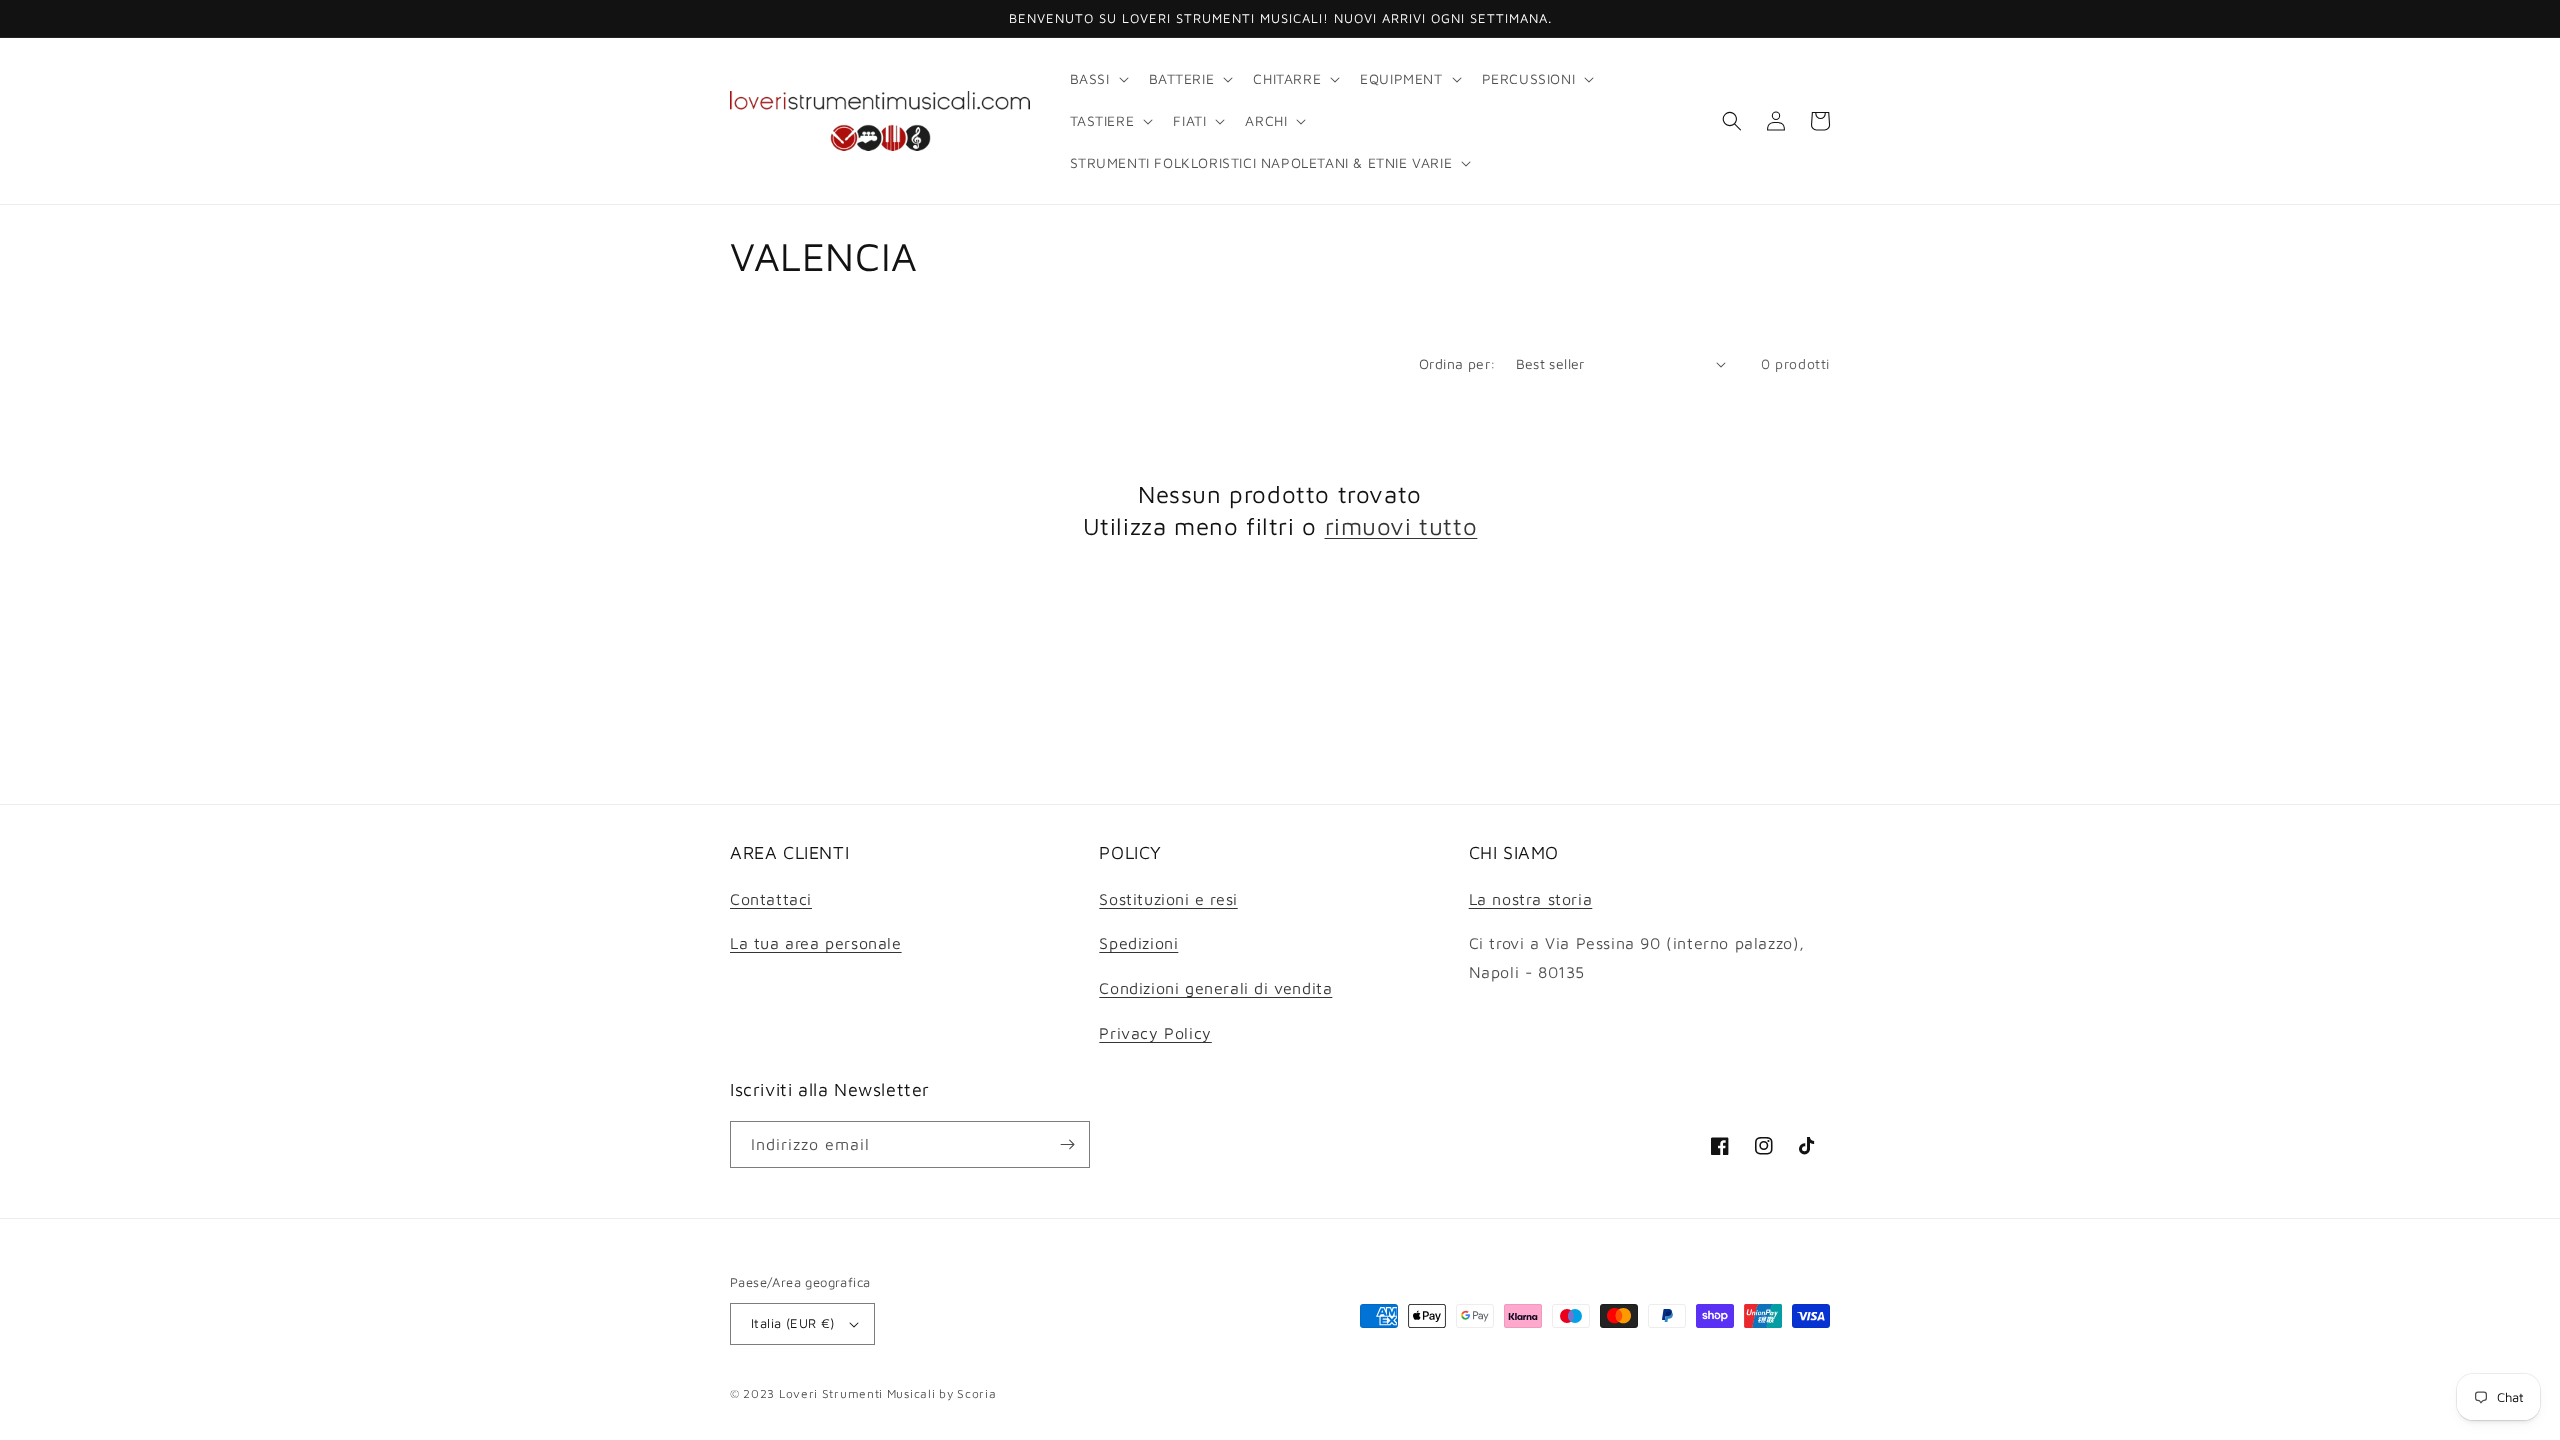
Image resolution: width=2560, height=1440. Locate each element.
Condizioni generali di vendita (1215, 988)
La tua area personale (816, 943)
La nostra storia (1531, 899)
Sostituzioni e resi (1168, 899)
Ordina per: (1457, 363)
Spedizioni (1138, 943)
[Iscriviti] (1067, 1144)
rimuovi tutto (1401, 526)
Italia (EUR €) (793, 1323)
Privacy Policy (1155, 1033)
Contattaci (771, 899)
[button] (1097, 79)
